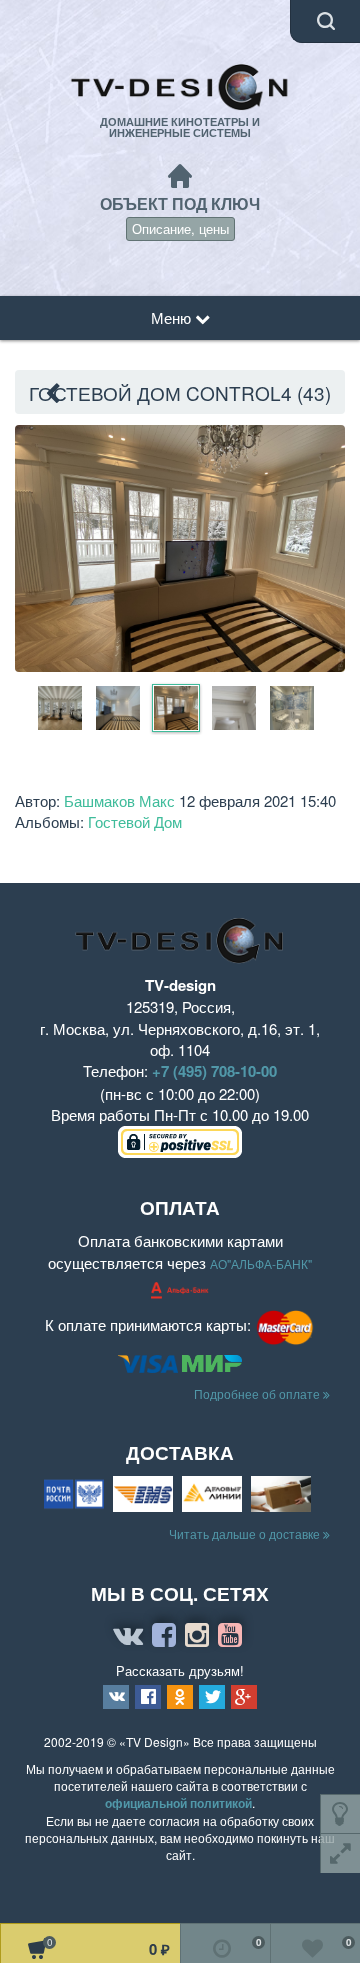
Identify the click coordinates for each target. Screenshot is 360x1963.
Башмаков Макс (119, 800)
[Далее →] (180, 546)
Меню (173, 317)
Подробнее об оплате (258, 1393)
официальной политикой (178, 1803)
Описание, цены (180, 228)
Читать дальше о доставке (246, 1533)
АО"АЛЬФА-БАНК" (261, 1263)
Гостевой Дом (135, 821)
